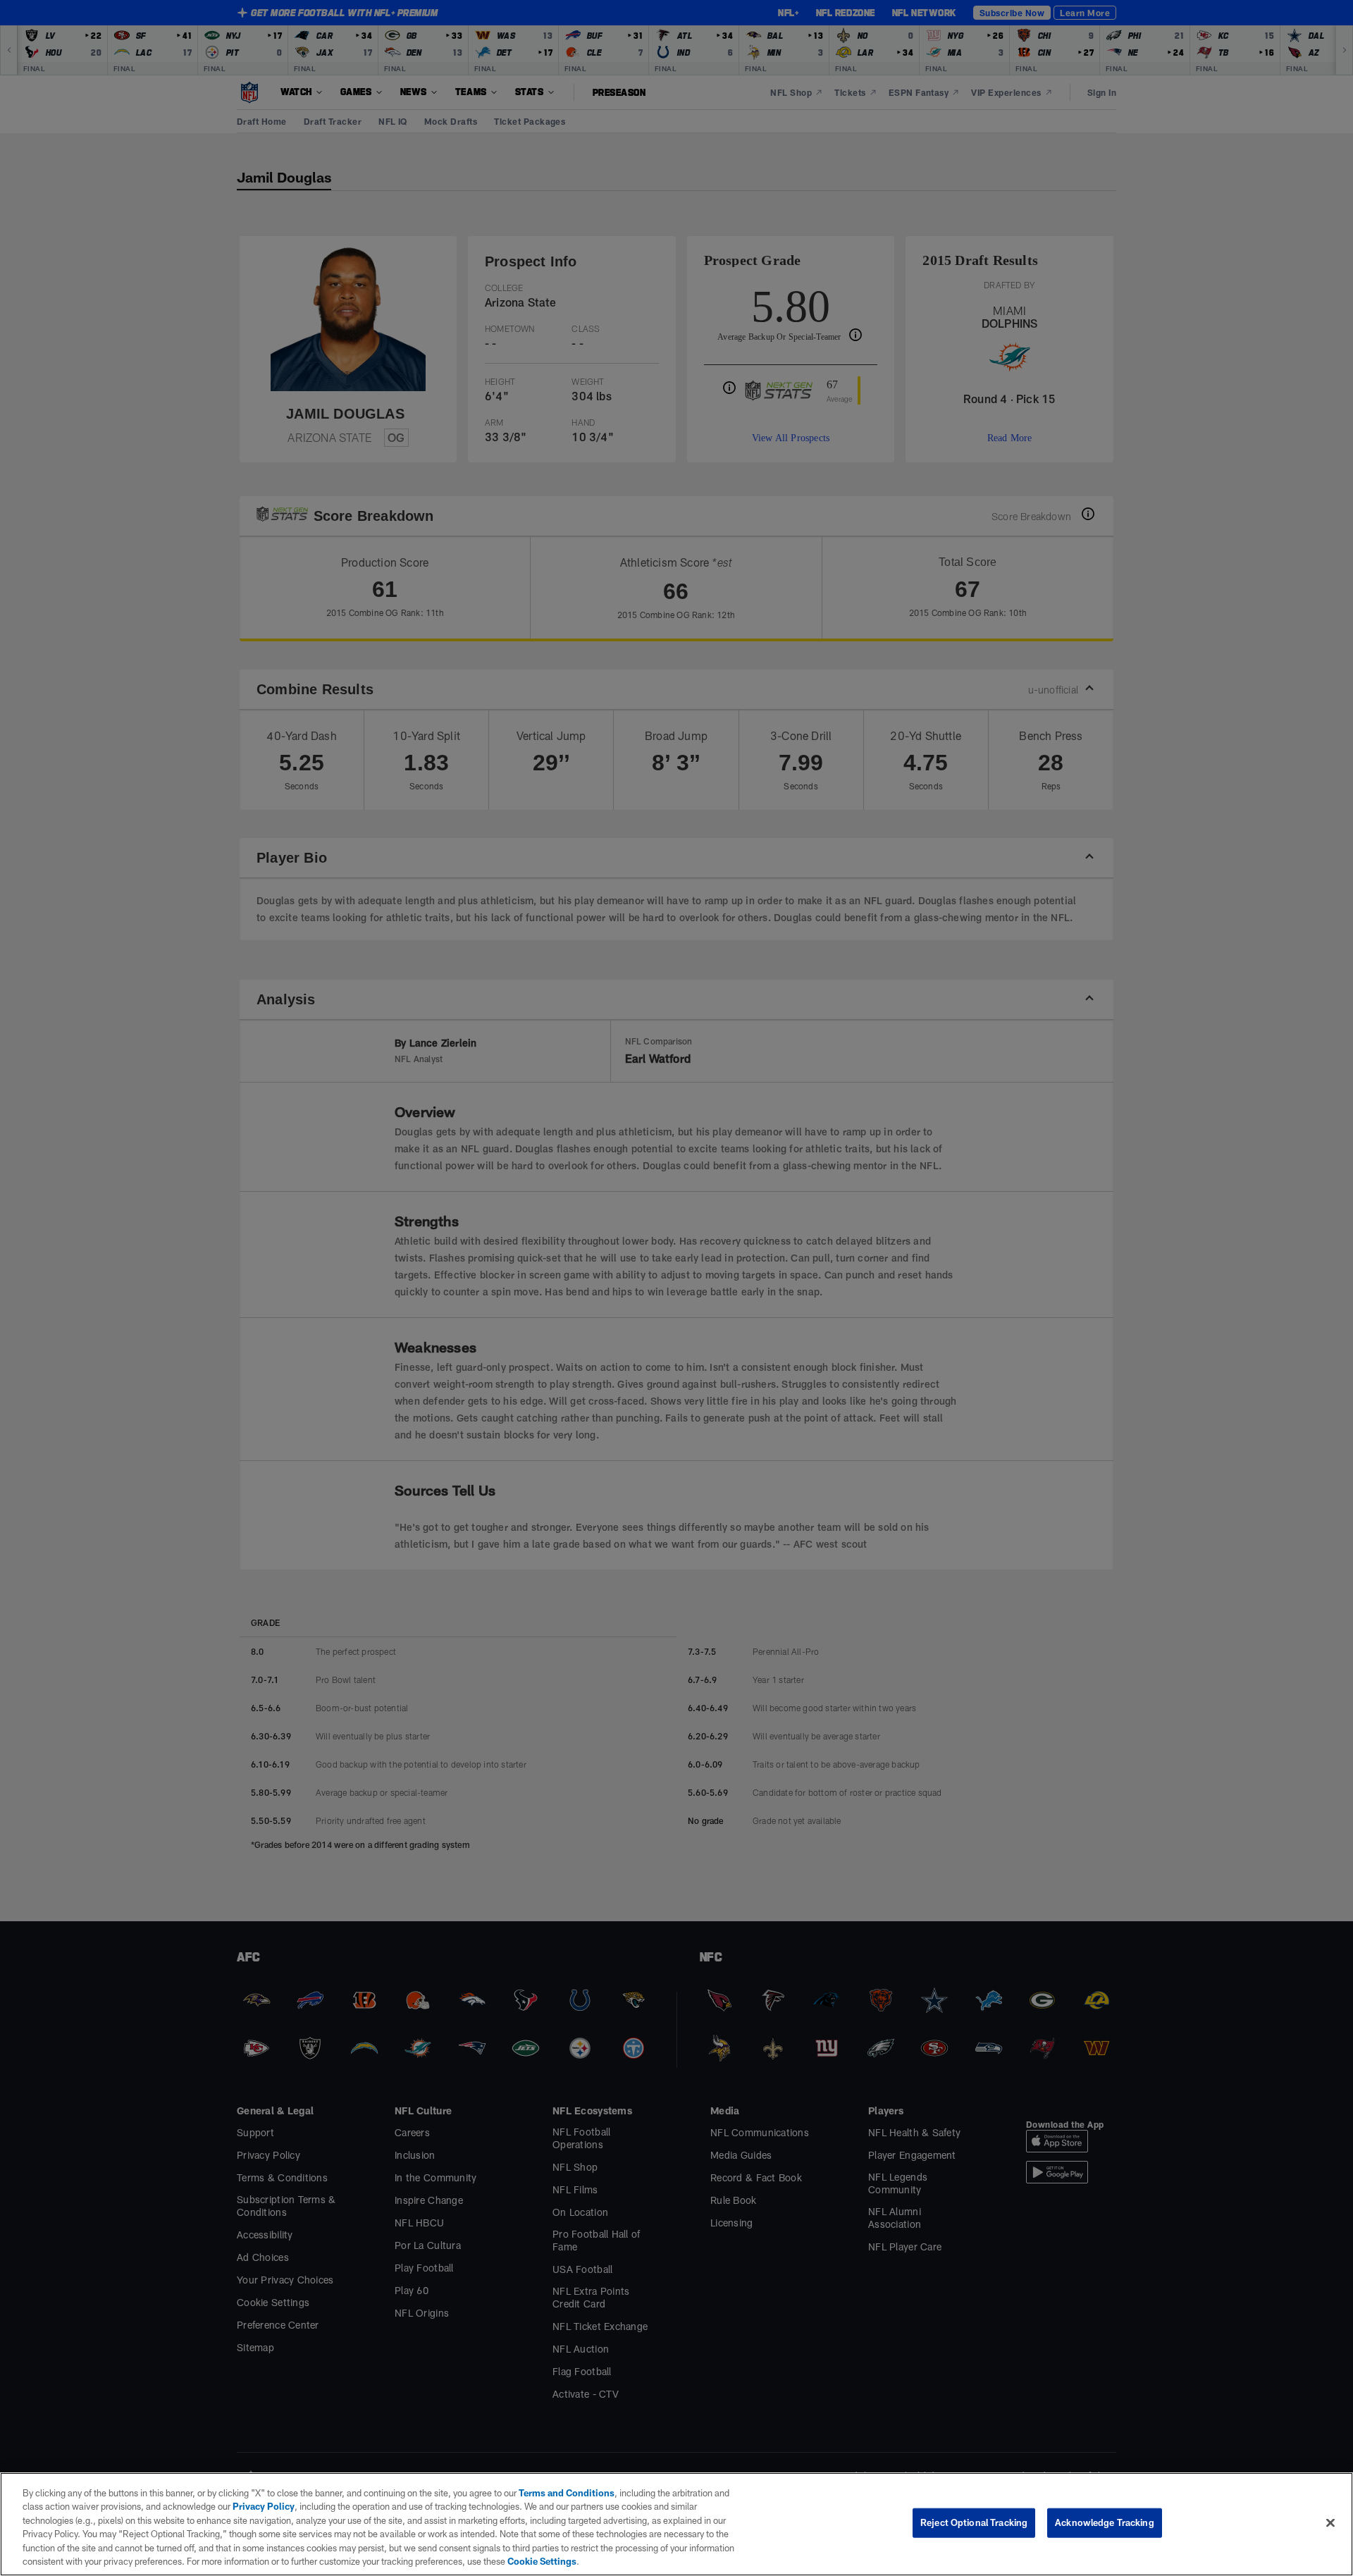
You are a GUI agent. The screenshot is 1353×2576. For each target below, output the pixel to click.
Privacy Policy (235, 2506)
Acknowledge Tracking (1105, 2522)
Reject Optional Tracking (974, 2522)
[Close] (1330, 2522)
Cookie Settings (366, 2561)
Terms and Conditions (560, 2493)
